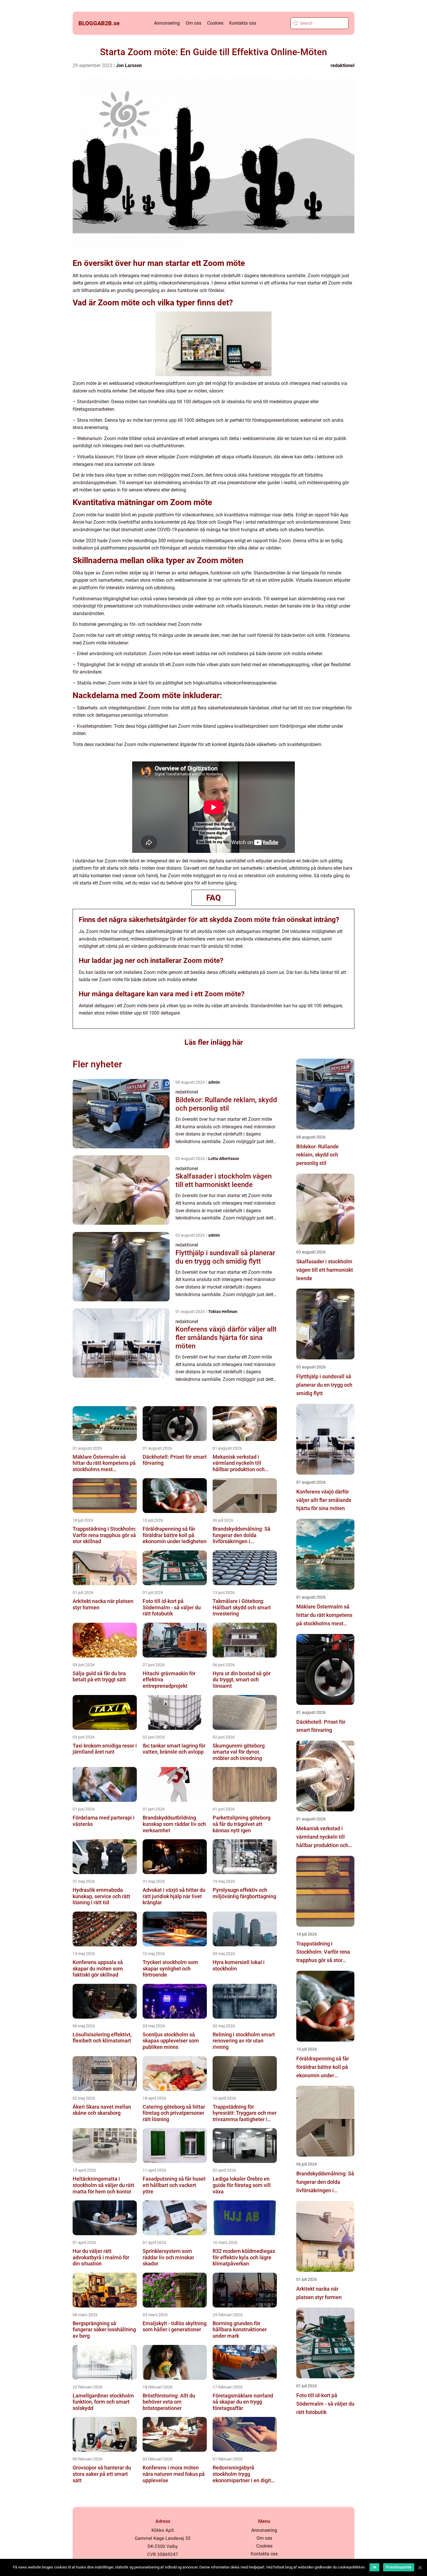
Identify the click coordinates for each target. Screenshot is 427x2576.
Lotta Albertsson (224, 1159)
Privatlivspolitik (399, 2567)
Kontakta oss (243, 23)
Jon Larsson (129, 65)
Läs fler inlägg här (214, 1042)
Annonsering (167, 23)
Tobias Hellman (223, 1312)
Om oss (193, 23)
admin (214, 1082)
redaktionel (342, 65)
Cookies (215, 23)
